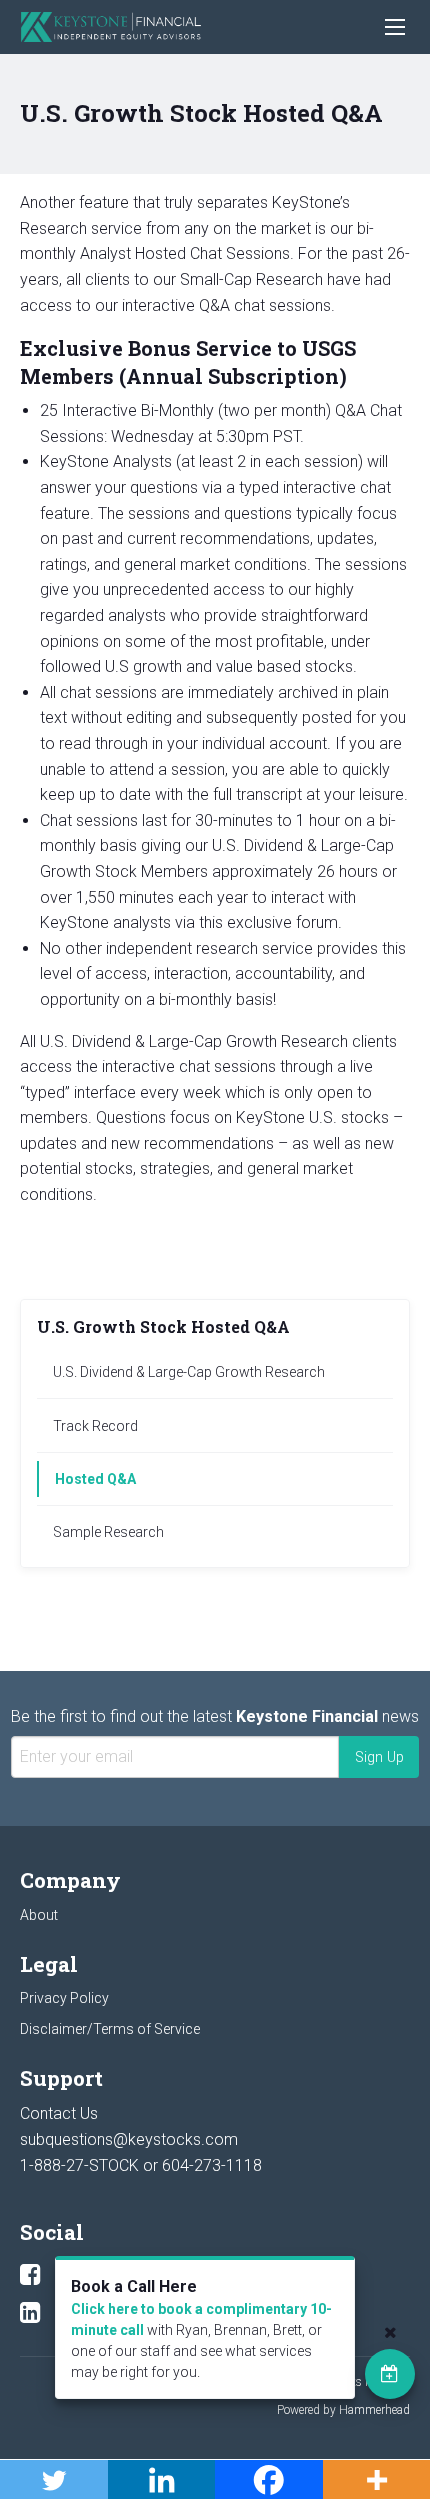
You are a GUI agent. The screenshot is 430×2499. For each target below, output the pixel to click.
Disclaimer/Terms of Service (110, 2029)
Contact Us (59, 2113)
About (39, 1915)
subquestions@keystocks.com (129, 2139)
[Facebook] (30, 2275)
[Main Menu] (395, 27)
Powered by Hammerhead (343, 2410)
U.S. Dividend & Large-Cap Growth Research (189, 1372)
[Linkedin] (30, 2313)
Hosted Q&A (95, 1479)
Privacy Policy (64, 1998)
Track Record (95, 1426)
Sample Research (108, 1532)
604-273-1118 (212, 2165)
